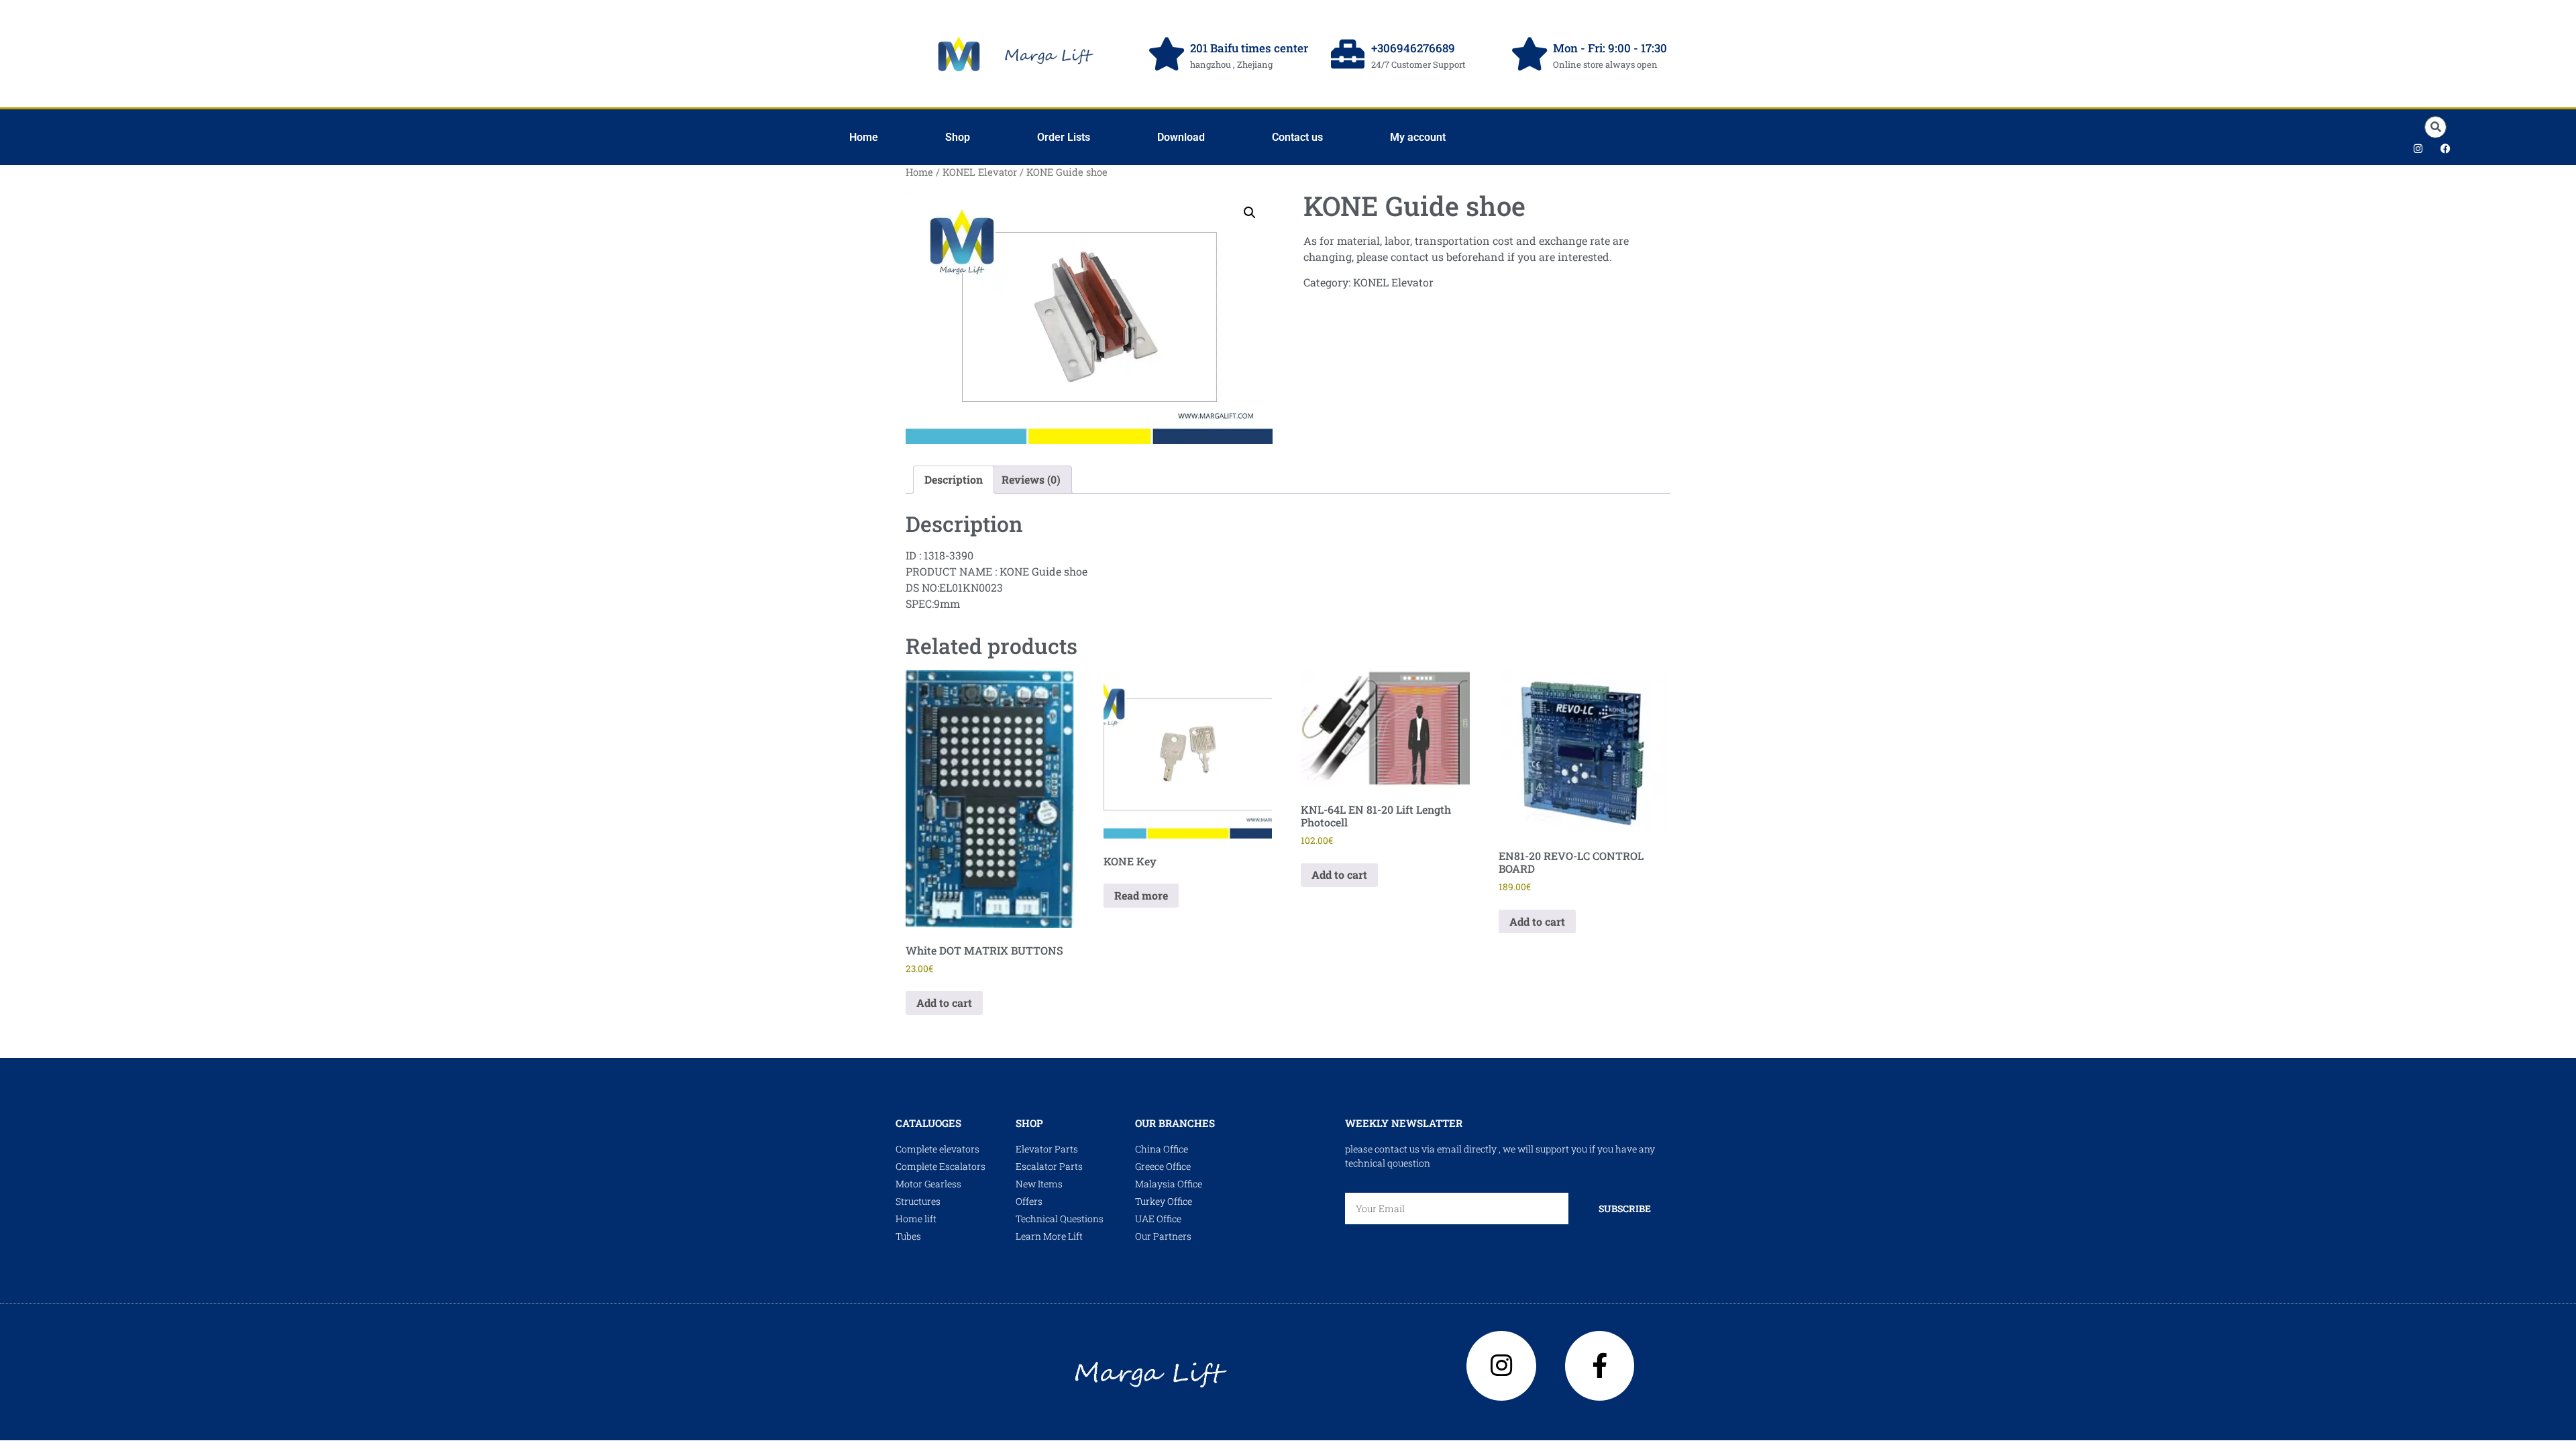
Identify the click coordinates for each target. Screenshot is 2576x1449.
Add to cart (944, 1003)
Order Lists (1064, 137)
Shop (958, 137)
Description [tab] (954, 479)
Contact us (1297, 137)
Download (1181, 137)
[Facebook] (2446, 148)
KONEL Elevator (980, 172)
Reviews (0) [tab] (1031, 479)
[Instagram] (2418, 148)
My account (1418, 137)
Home (864, 137)
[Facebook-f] (1600, 1366)
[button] (2435, 127)
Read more (1141, 895)
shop (1029, 1123)
